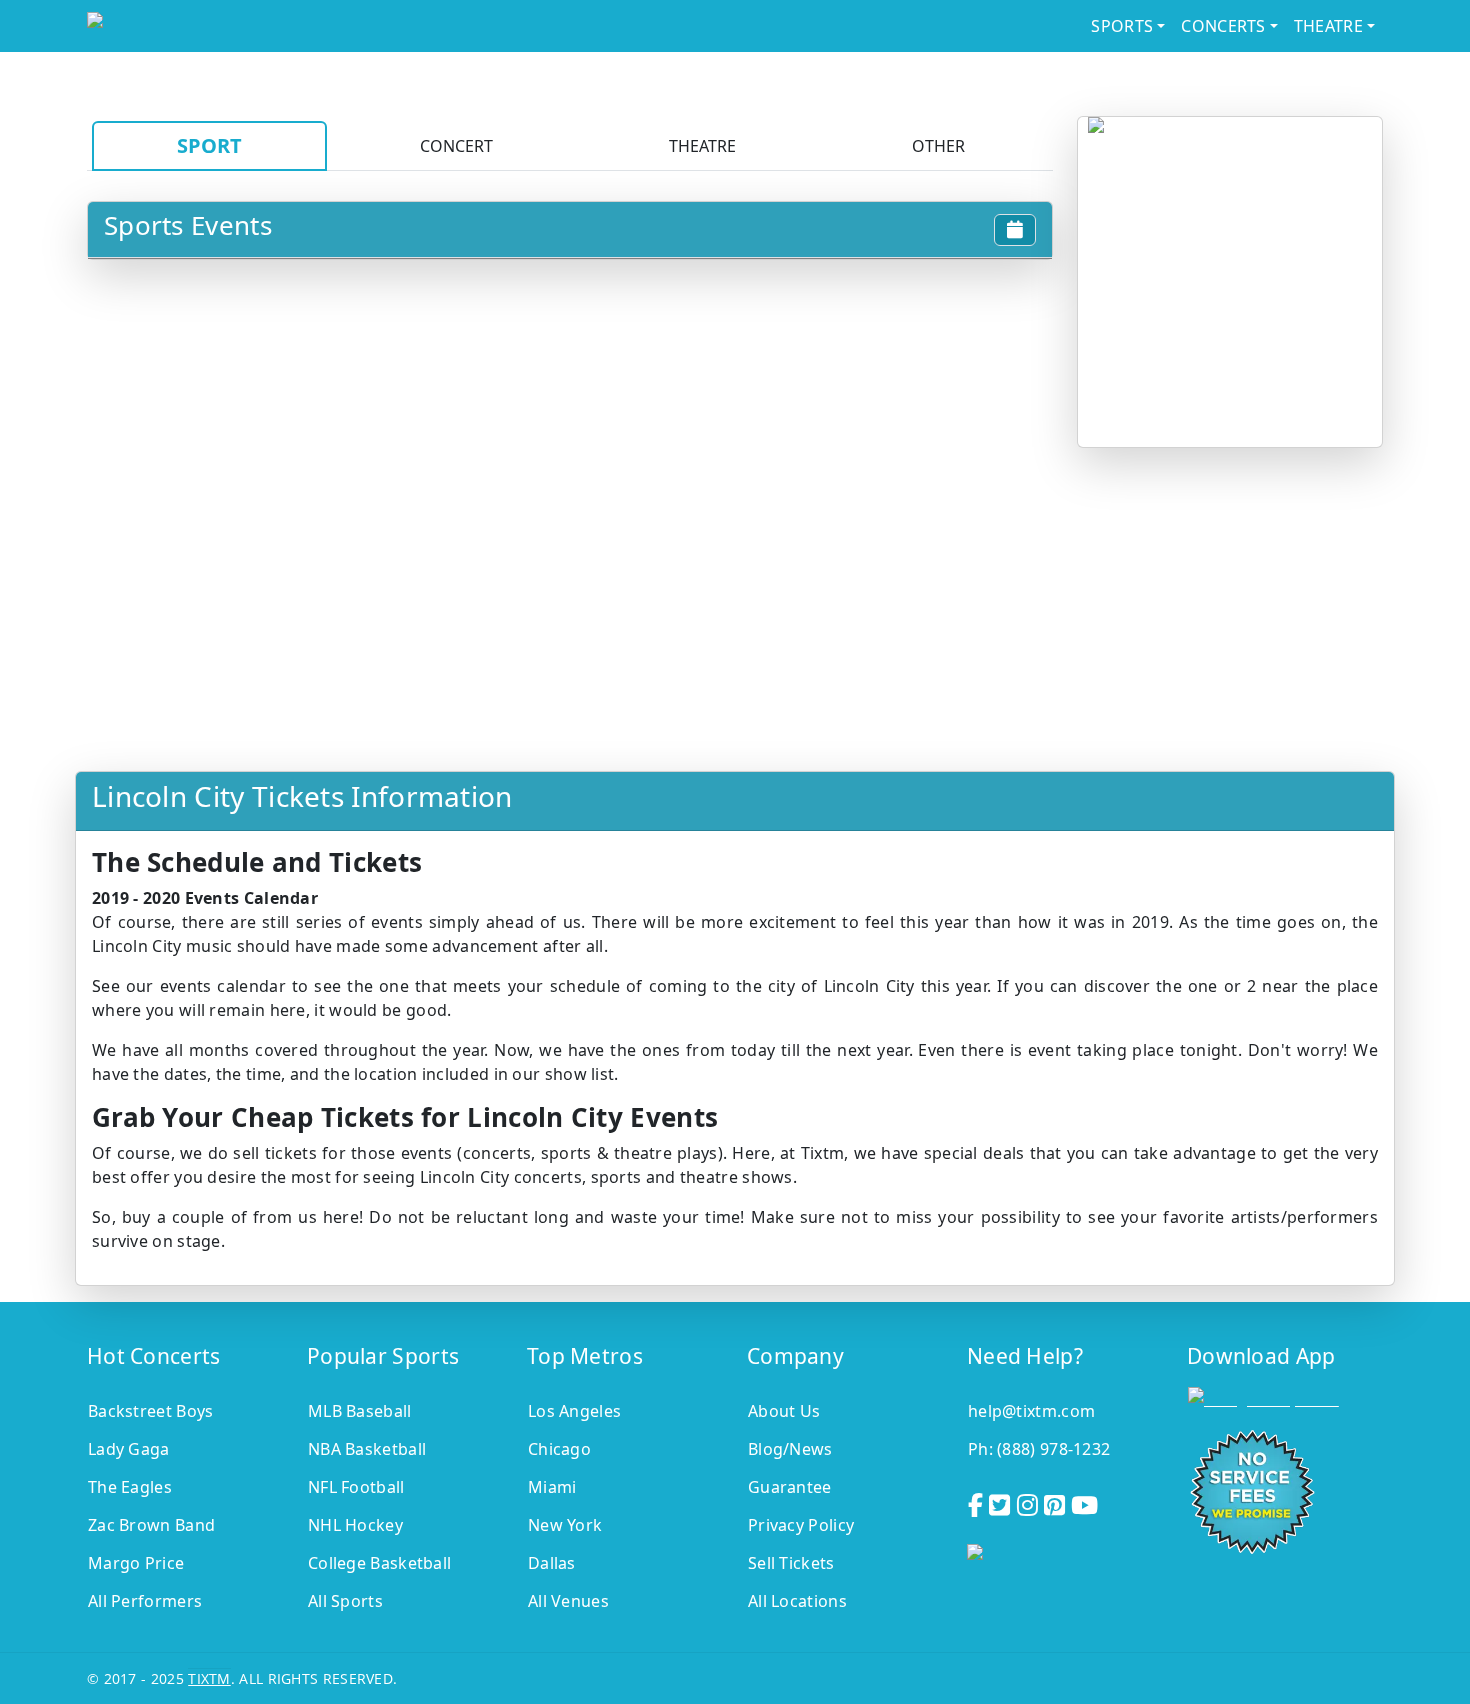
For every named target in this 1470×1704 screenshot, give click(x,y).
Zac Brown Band (151, 1525)
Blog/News (790, 1449)
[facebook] (977, 1502)
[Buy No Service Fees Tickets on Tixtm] (248, 26)
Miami (552, 1487)
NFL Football (356, 1487)
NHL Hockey (355, 1525)
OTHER (938, 146)
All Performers (145, 1601)
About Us (784, 1411)
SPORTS (1122, 26)
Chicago (559, 1449)
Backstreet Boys (151, 1411)
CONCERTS (1223, 26)
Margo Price (136, 1563)
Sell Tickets (791, 1563)
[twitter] (1001, 1502)
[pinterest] (1056, 1502)
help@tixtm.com (1031, 1411)
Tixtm (209, 1678)
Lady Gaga (129, 1449)
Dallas (552, 1563)
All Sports (345, 1601)
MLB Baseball (360, 1411)
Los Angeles (574, 1411)
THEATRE (1328, 26)
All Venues (568, 1601)
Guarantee (790, 1487)
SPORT (209, 145)
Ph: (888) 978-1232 (1039, 1449)
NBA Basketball (367, 1449)
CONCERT (456, 146)
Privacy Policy (801, 1525)
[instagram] (1029, 1502)
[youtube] (1086, 1502)
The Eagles (130, 1487)
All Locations (797, 1601)
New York (565, 1525)
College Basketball (379, 1563)
